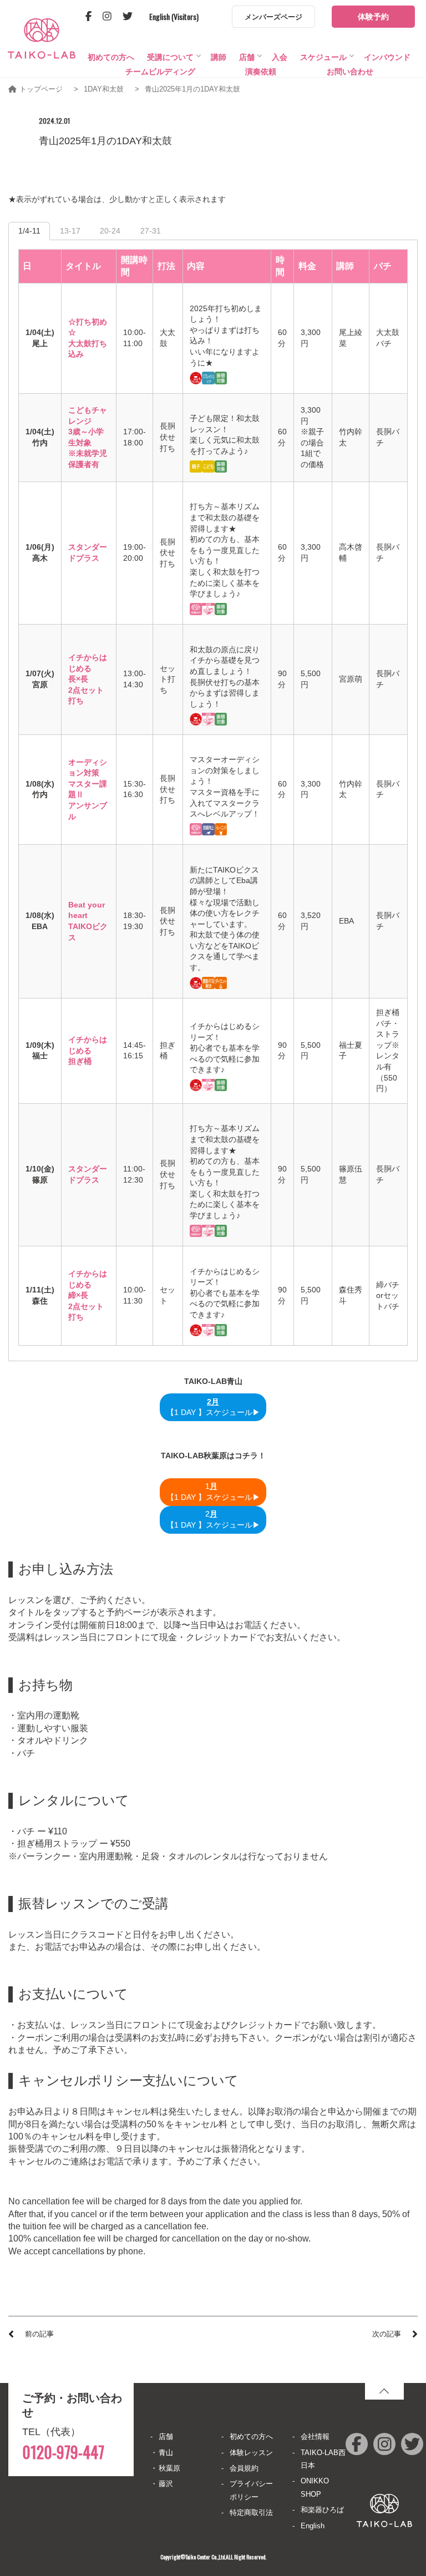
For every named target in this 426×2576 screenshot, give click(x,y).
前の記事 (39, 2334)
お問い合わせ (350, 72)
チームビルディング (160, 72)
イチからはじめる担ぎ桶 (88, 1050)
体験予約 (373, 17)
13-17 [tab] (70, 231)
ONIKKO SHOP (315, 2487)
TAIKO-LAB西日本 (323, 2459)
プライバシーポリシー (251, 2490)
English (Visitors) (174, 16)
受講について (170, 57)
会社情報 (315, 2436)
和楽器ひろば (322, 2510)
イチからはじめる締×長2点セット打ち (88, 1295)
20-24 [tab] (110, 231)
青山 (166, 2453)
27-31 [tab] (151, 231)
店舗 (247, 57)
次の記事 (387, 2334)
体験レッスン (251, 2453)
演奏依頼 (261, 72)
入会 (280, 57)
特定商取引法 (251, 2512)
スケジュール (323, 57)
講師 (219, 57)
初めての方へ (111, 57)
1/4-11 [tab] (29, 231)
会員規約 (244, 2468)
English (313, 2526)
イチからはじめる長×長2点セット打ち (88, 679)
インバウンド (387, 57)
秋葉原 (169, 2468)
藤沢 (166, 2484)
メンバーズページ (273, 17)
